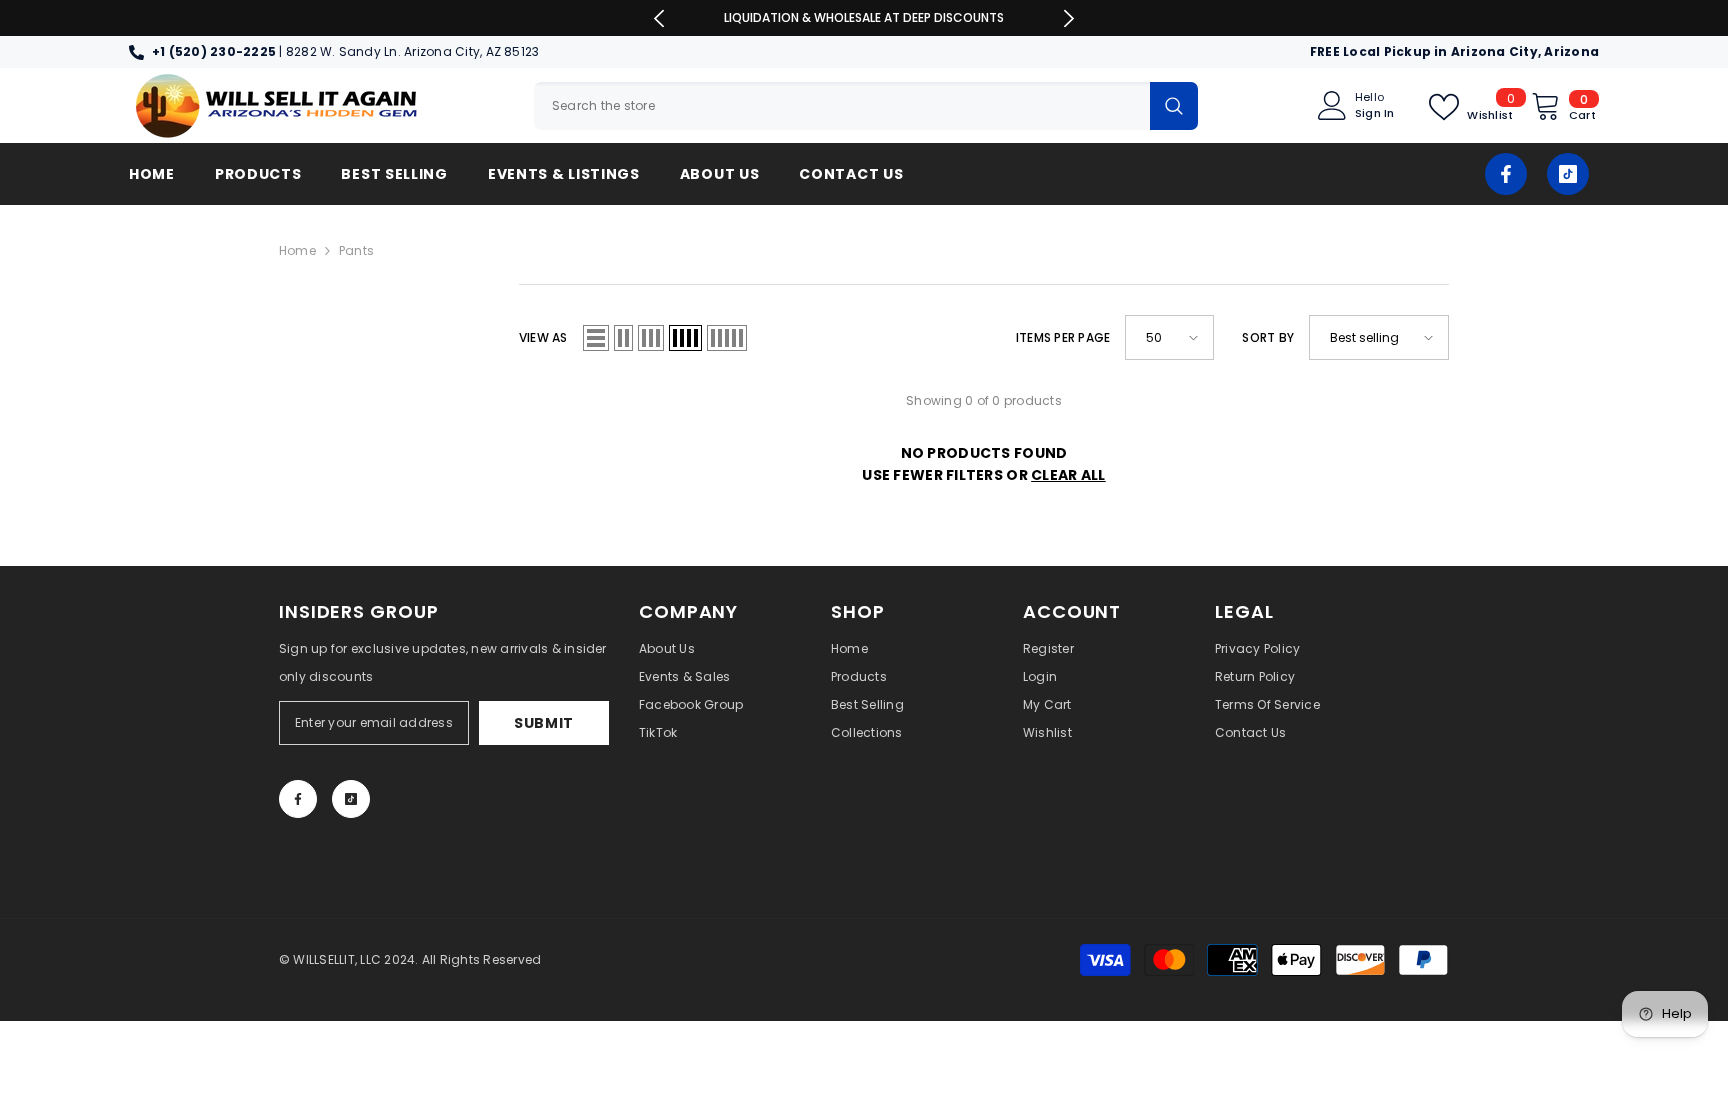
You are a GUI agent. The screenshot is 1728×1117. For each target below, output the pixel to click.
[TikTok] (1568, 174)
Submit (544, 723)
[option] (864, 18)
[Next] (1068, 18)
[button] (596, 338)
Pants (356, 250)
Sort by (1268, 337)
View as (543, 337)
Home (297, 250)
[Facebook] (1506, 174)
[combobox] (842, 106)
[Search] (866, 106)
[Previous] (659, 18)
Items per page (1063, 337)
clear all (1068, 475)
